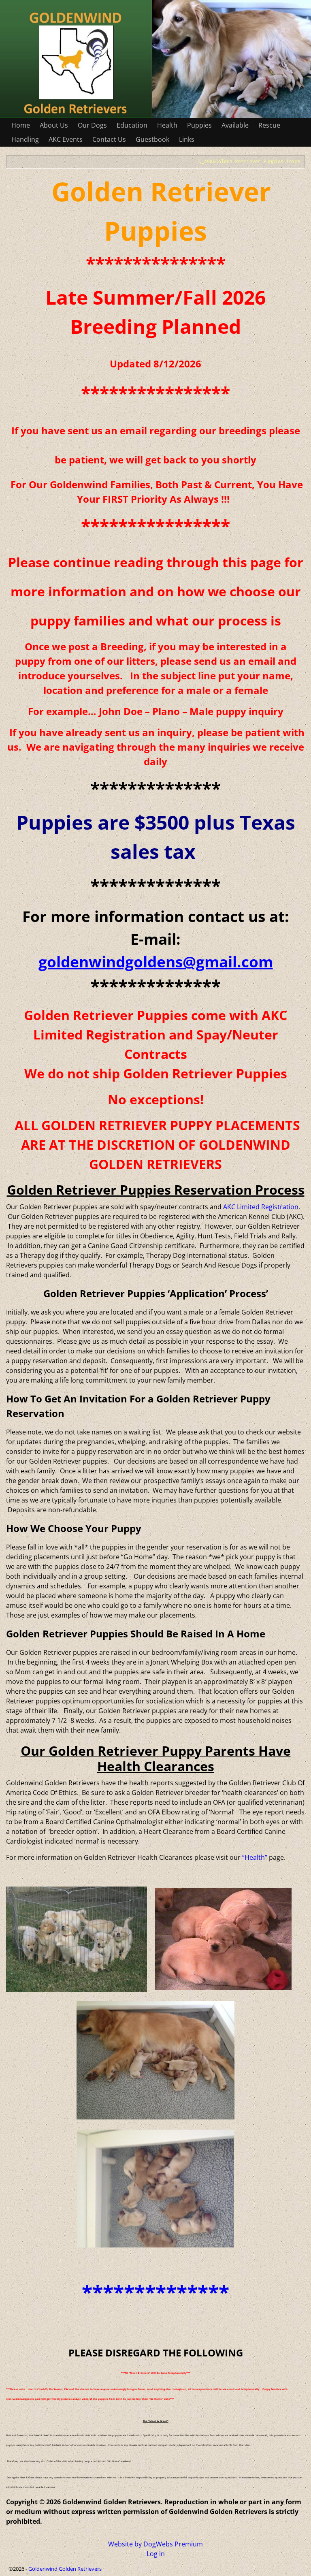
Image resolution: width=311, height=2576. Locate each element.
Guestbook (152, 139)
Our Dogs (92, 125)
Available (235, 125)
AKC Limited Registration (261, 1207)
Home (21, 125)
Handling (25, 139)
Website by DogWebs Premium (155, 2544)
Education (132, 125)
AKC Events (66, 139)
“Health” (255, 1857)
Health (167, 125)
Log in (156, 2554)
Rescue (269, 125)
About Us (54, 125)
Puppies (199, 125)
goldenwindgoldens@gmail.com (156, 961)
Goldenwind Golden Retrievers (65, 2569)
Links (187, 139)
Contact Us (109, 139)
